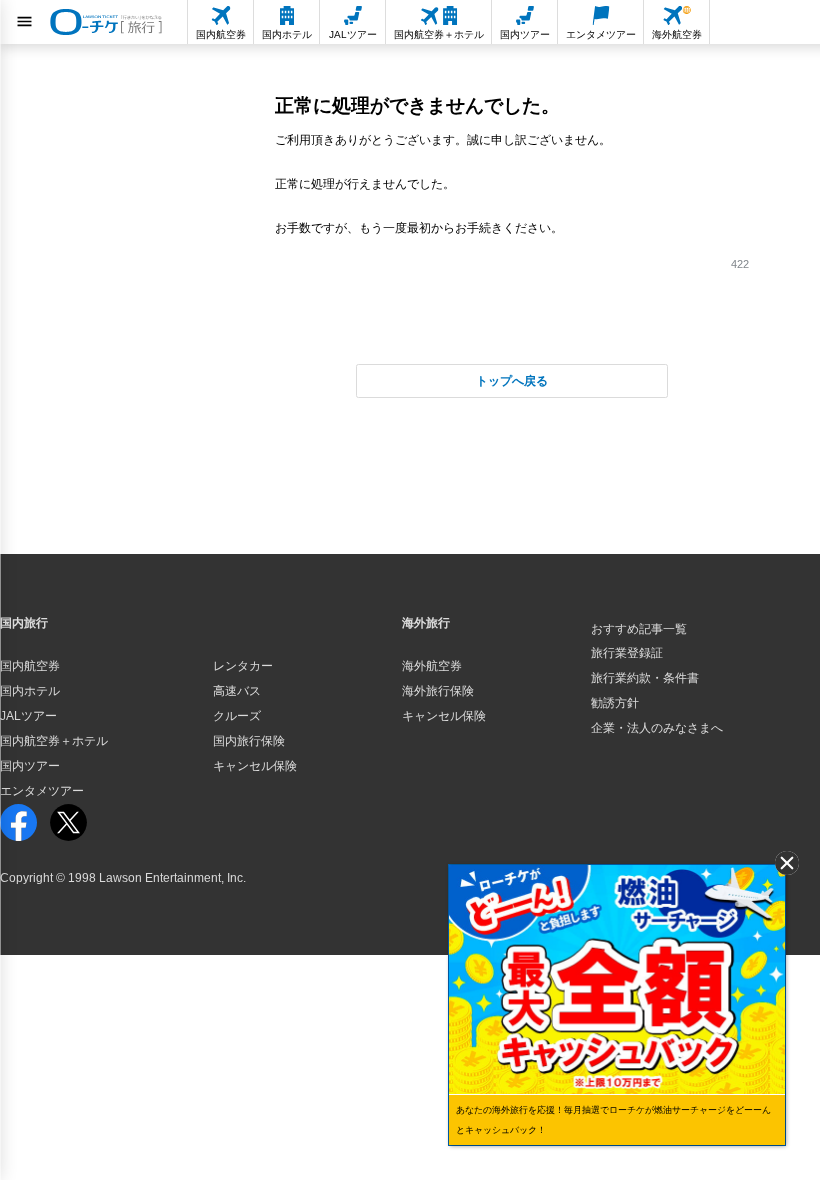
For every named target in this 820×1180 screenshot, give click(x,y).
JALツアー (28, 716)
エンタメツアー (42, 791)
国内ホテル (30, 691)
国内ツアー (30, 766)
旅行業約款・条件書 (645, 678)
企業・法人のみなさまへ (657, 728)
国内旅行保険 (249, 741)
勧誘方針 (615, 703)
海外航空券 (432, 666)
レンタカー (243, 666)
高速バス (237, 691)
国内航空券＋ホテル (54, 741)
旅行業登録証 (627, 653)
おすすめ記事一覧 (639, 629)
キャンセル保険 (255, 766)
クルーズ (237, 716)
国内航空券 (30, 666)
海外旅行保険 (438, 691)
